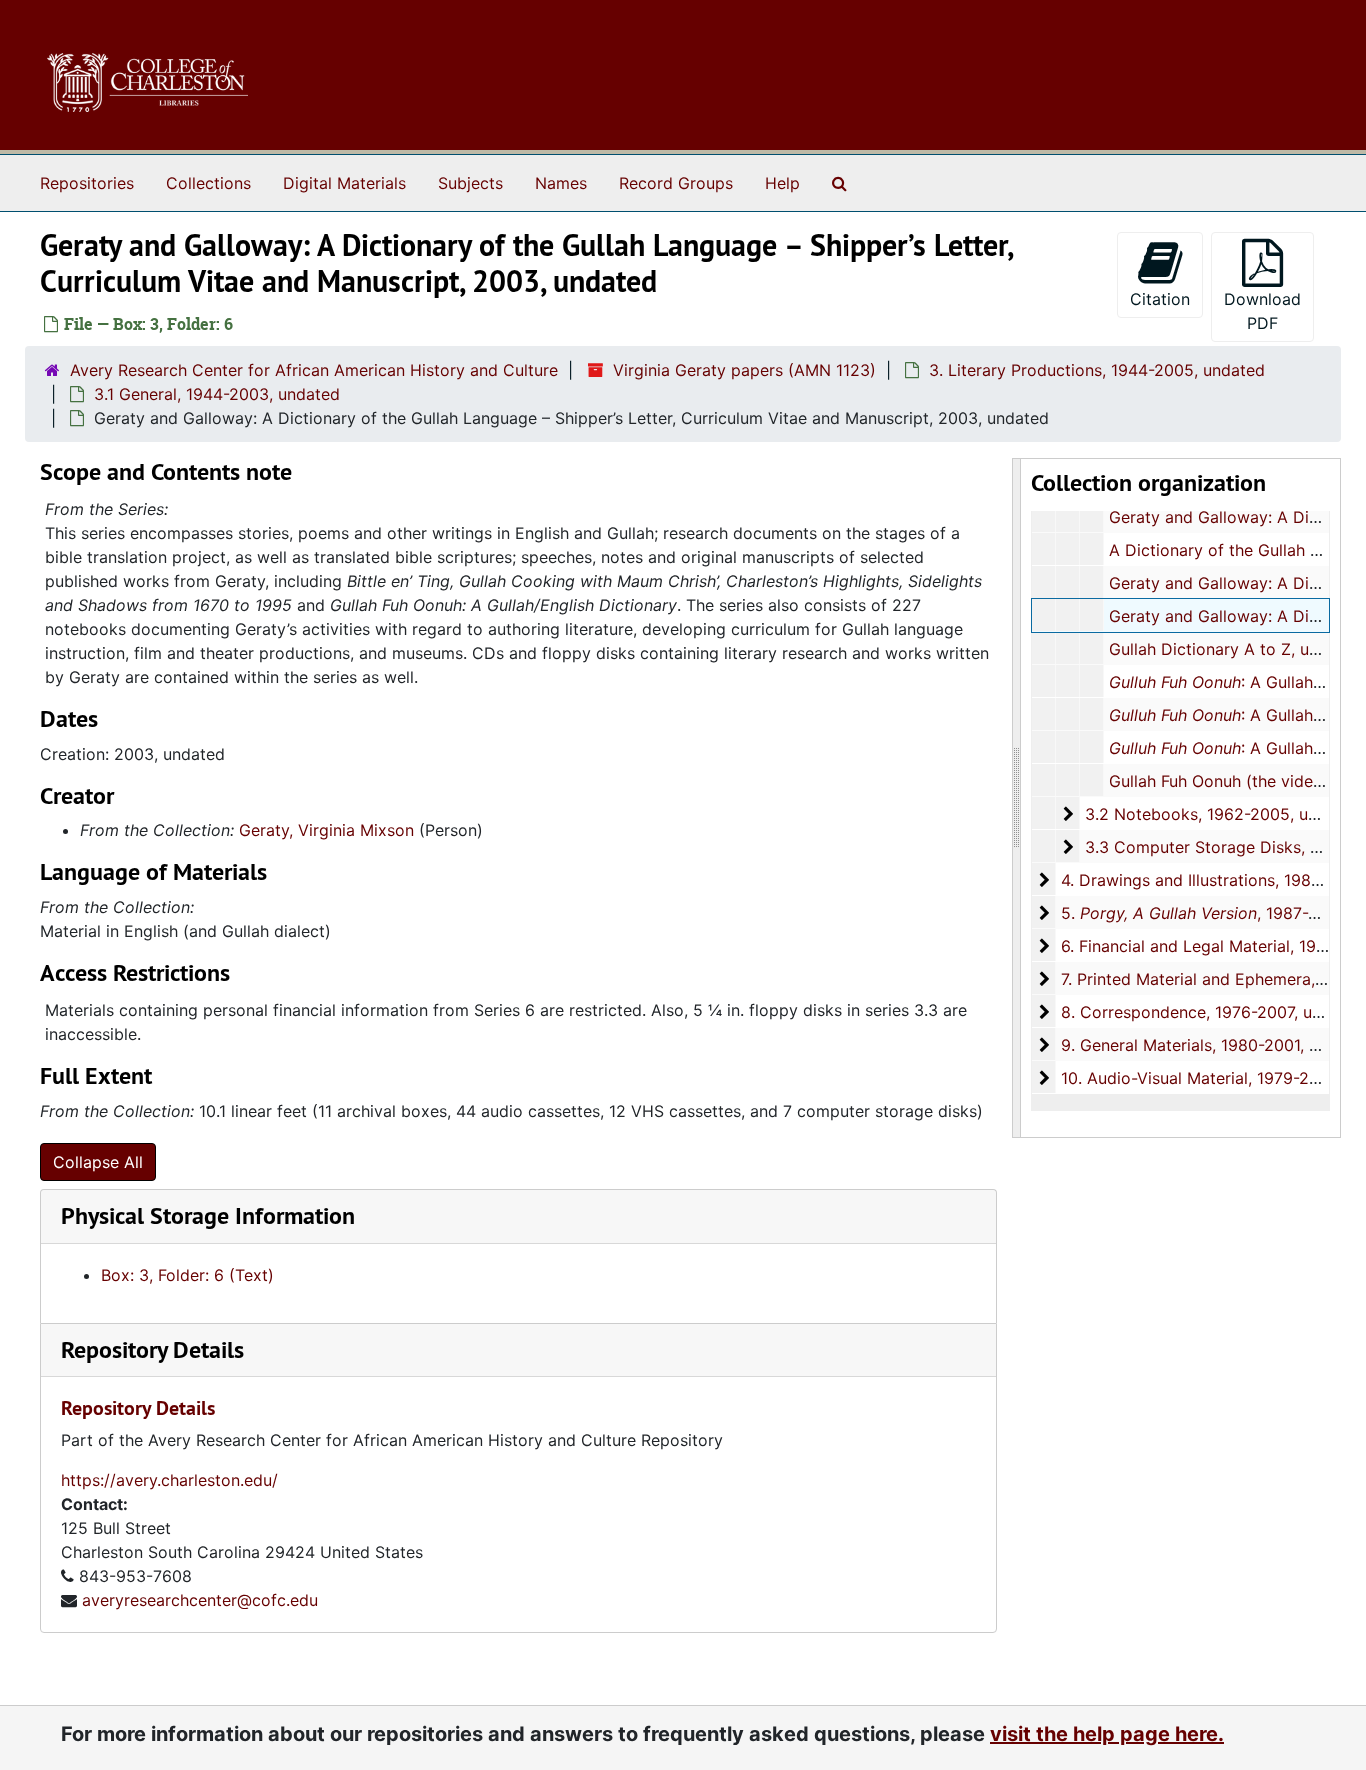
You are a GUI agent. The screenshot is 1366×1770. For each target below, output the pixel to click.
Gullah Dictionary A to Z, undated (1235, 649)
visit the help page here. (1107, 1734)
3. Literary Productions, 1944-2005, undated (1097, 370)
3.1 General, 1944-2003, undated (217, 394)
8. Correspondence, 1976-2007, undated (1213, 1012)
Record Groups (676, 183)
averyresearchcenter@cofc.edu (200, 1600)
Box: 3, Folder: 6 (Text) (187, 1275)
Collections (208, 183)
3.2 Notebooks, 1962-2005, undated (1223, 814)
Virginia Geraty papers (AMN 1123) (744, 370)
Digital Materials (344, 183)
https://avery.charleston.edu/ (169, 1480)
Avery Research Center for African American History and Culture (314, 370)
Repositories (87, 183)
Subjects (470, 183)
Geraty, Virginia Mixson (326, 830)
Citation (1160, 299)
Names (561, 183)
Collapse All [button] (98, 1162)
